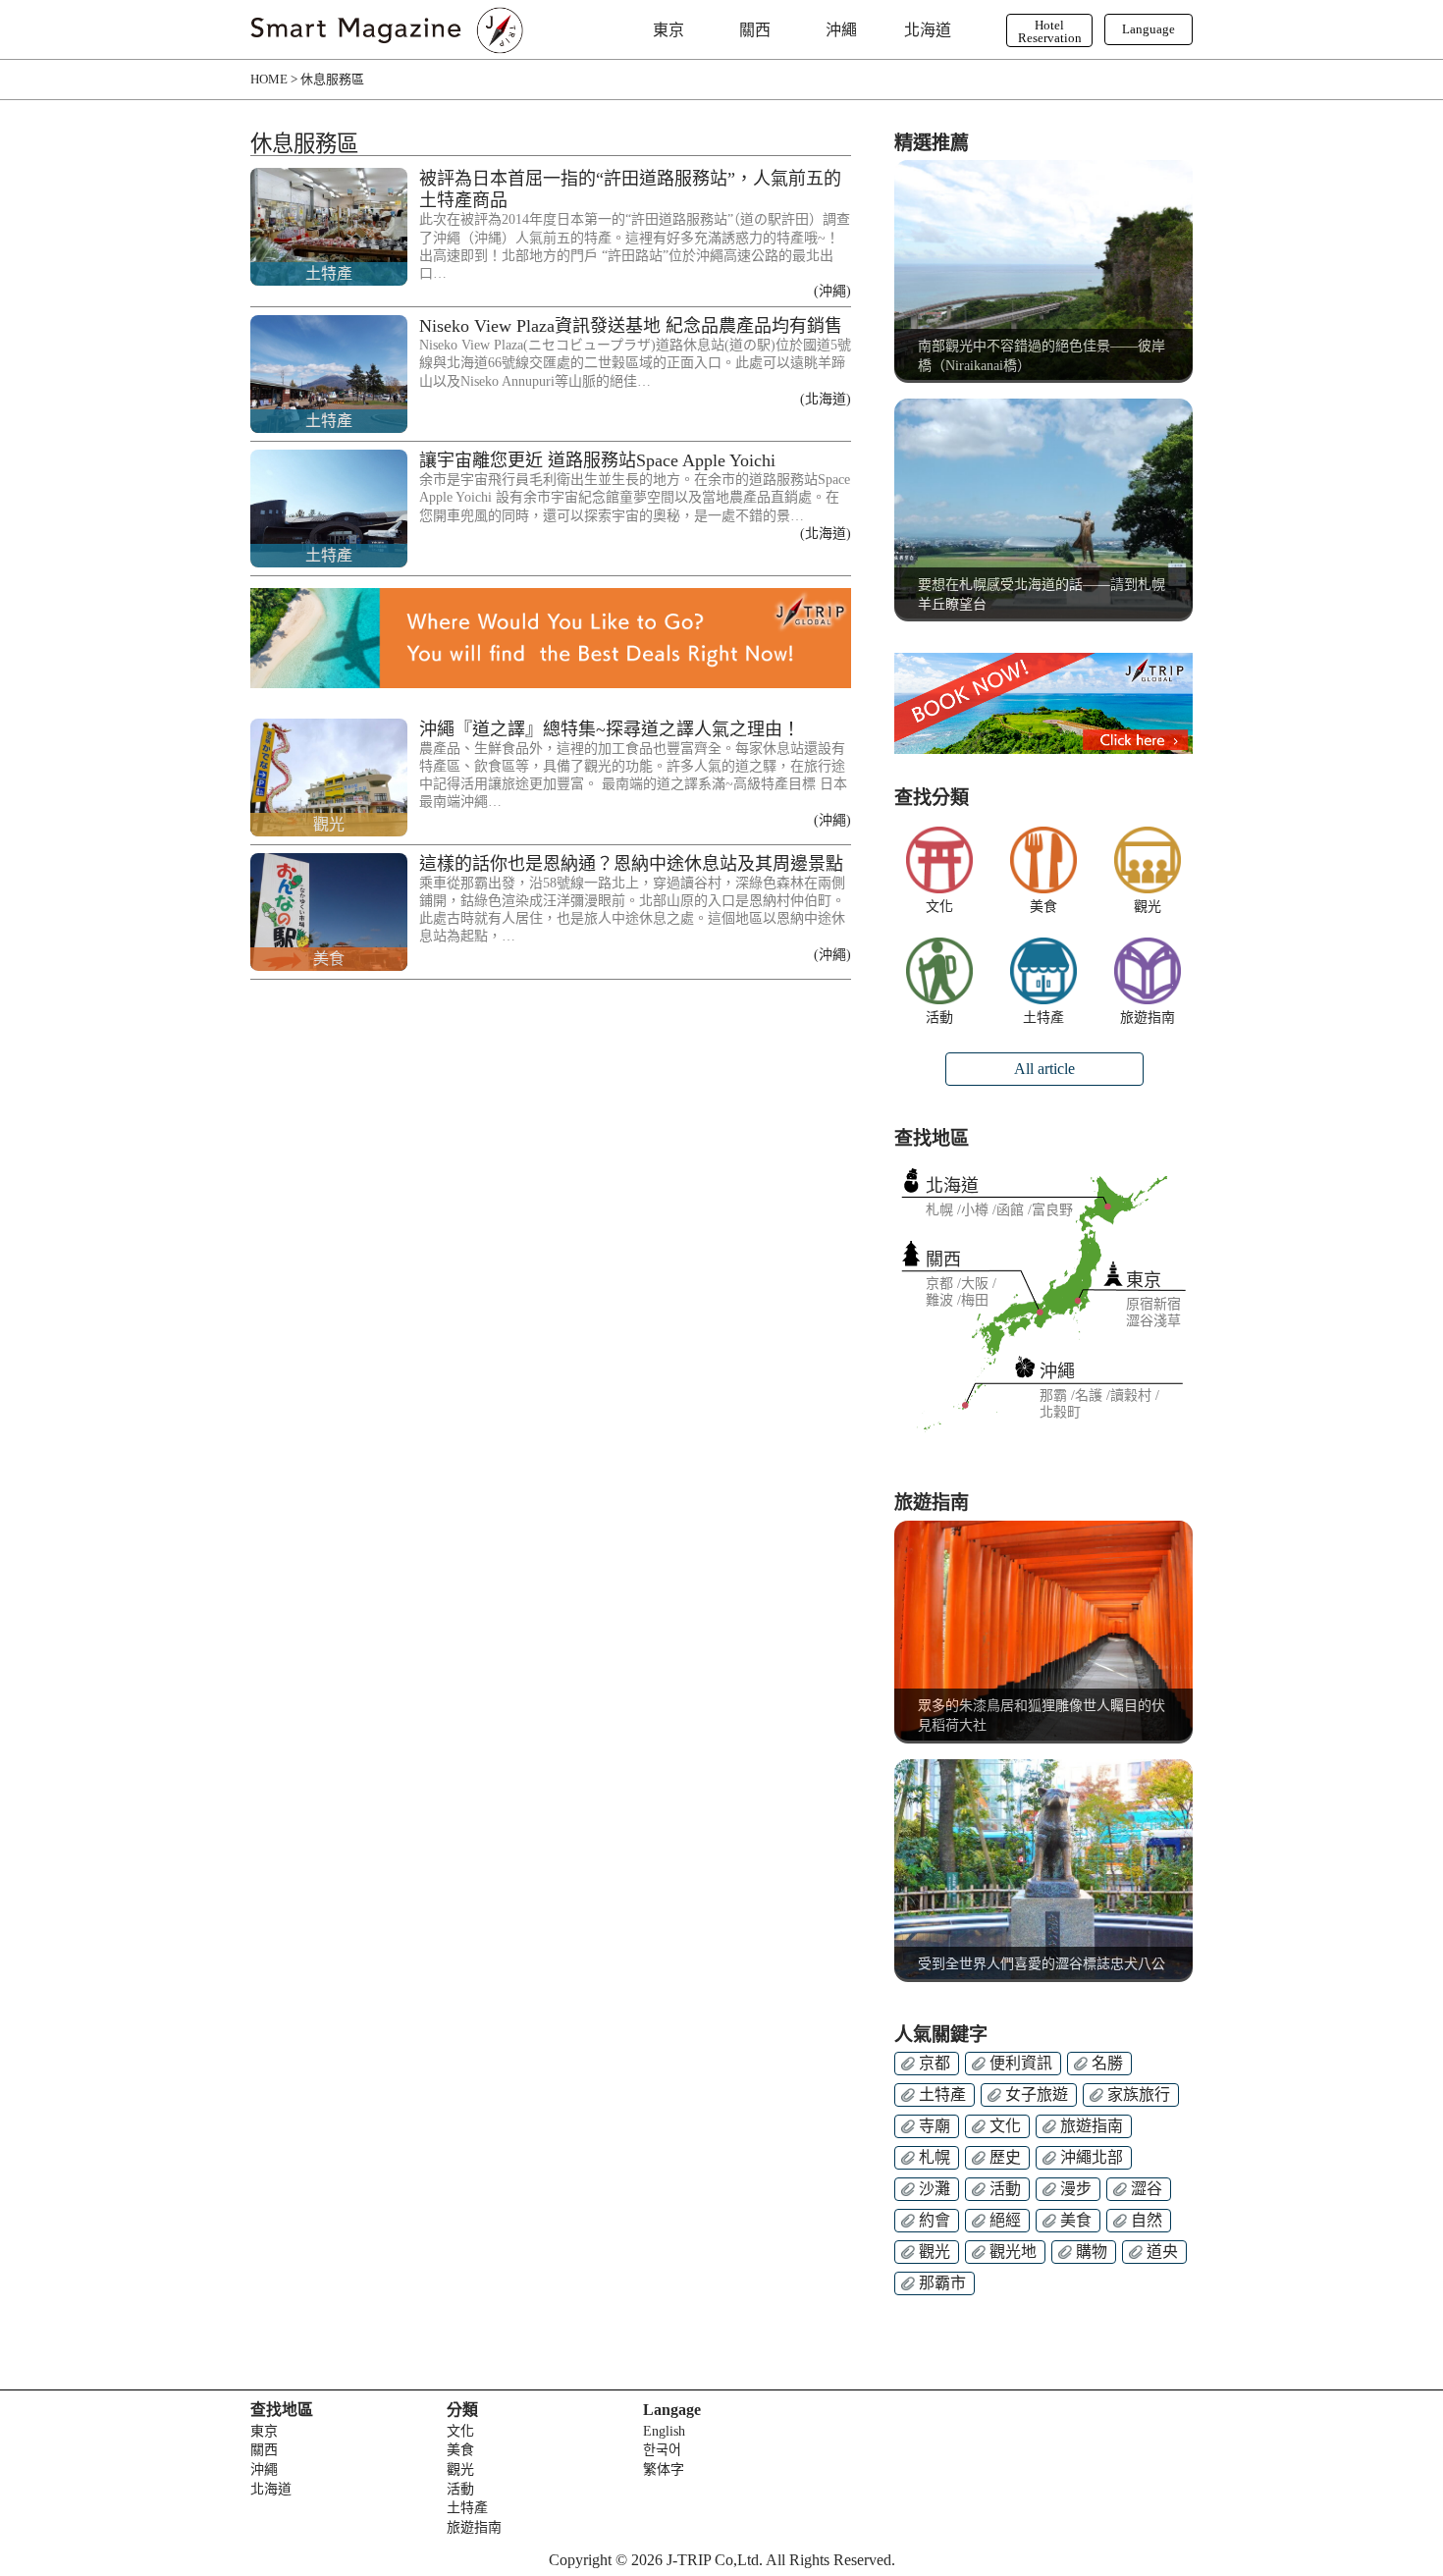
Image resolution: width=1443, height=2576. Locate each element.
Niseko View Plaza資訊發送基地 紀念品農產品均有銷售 (631, 326)
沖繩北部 (1092, 2157)
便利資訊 (1021, 2063)
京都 (935, 2063)
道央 (1162, 2252)
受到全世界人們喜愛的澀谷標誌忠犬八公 (1042, 1964)
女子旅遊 (1037, 2094)
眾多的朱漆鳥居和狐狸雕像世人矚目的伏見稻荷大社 (1042, 1716)
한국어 (662, 2450)
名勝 (1107, 2063)
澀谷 (1147, 2189)
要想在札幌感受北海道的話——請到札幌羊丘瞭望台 (1042, 594)
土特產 (1043, 1018)
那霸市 (942, 2283)
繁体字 (664, 2469)
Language (1149, 29)
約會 (935, 2220)
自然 (1147, 2220)
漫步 (1076, 2189)
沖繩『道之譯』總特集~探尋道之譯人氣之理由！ (610, 729)
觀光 (1148, 907)
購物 (1092, 2252)
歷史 (1005, 2157)
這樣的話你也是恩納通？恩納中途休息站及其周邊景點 (631, 864)
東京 (668, 30)
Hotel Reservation (1050, 31)
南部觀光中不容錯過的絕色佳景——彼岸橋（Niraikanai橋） (1042, 356)
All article (1044, 1069)
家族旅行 (1139, 2094)
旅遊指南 (1148, 1018)
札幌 (935, 2157)
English (664, 2431)
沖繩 (841, 30)
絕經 (1005, 2220)
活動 (939, 1018)
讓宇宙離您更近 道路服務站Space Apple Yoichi (597, 460)
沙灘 (935, 2189)
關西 (755, 30)
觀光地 (1013, 2252)
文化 (939, 907)
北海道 (928, 30)
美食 (1043, 907)
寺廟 (935, 2126)
